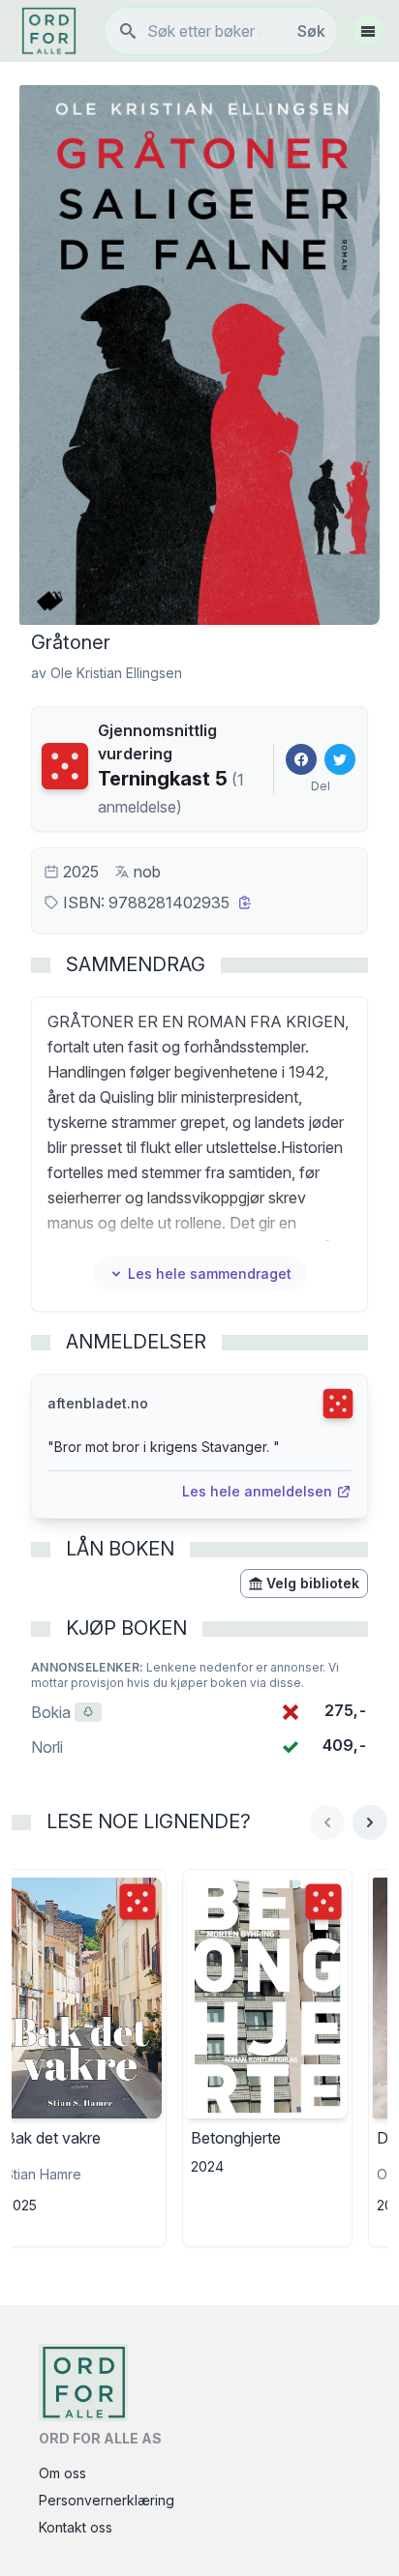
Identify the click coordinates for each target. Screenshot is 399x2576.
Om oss (62, 2473)
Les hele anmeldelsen (257, 1491)
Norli (47, 1747)
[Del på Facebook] (301, 759)
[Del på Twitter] (340, 759)
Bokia (66, 1712)
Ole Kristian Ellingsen (116, 673)
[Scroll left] (327, 1822)
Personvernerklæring (107, 2500)
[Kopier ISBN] (245, 903)
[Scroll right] (370, 1822)
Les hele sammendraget (210, 1273)
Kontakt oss (76, 2527)
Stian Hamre (43, 2174)
